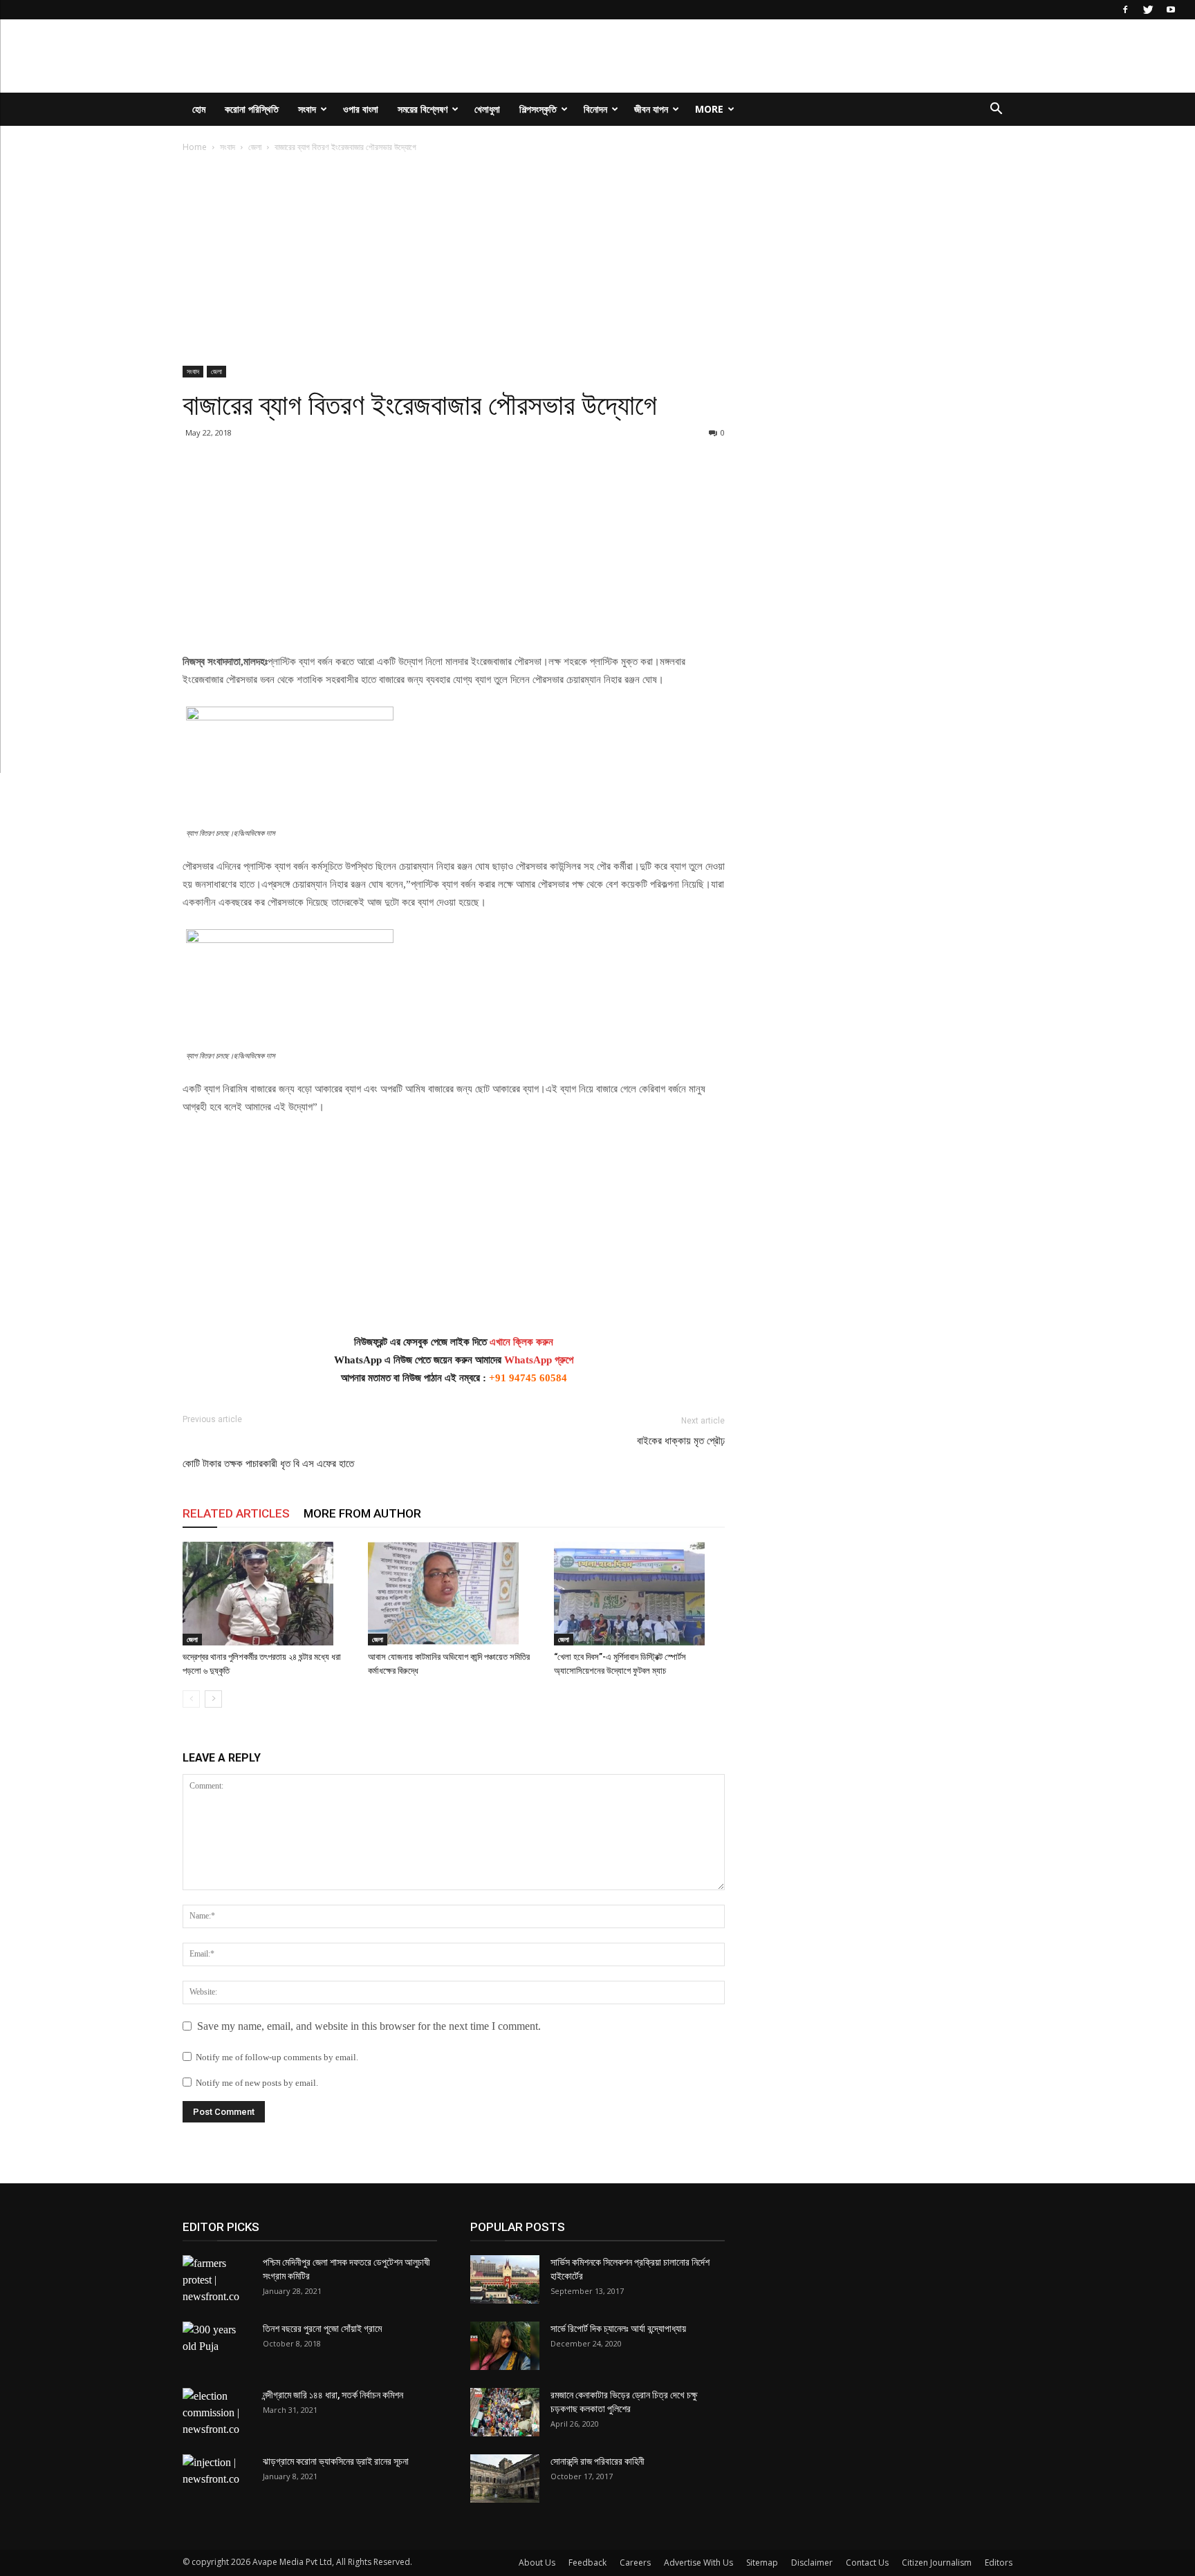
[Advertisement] (454, 263)
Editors (999, 2563)
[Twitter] (1148, 10)
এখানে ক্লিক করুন (521, 1342)
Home (195, 147)
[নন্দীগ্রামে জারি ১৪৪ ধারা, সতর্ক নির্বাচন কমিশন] (217, 2413)
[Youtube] (1171, 10)
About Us (537, 2563)
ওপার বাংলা (361, 109)
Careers (635, 2563)
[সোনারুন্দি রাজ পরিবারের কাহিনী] (505, 2479)
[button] (996, 110)
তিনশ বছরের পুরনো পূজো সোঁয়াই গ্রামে (322, 2328)
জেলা (255, 147)
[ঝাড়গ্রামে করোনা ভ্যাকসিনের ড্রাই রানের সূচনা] (217, 2479)
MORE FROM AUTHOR (362, 1513)
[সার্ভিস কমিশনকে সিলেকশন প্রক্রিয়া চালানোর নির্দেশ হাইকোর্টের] (505, 2279)
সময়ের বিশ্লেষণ (423, 109)
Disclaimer (812, 2563)
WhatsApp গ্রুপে (539, 1360)
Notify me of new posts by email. (257, 2083)
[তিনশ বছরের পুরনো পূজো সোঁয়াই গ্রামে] (217, 2346)
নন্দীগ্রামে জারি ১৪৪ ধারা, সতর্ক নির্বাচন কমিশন (333, 2395)
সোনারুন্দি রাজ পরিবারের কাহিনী (597, 2461)
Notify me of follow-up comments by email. (277, 2057)
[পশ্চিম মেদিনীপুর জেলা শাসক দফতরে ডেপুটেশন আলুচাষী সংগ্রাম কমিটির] (217, 2280)
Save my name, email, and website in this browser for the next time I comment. (369, 2026)
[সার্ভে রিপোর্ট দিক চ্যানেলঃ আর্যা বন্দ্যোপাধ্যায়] (505, 2346)
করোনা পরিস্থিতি (252, 109)
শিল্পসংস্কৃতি (538, 109)
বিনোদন (595, 109)
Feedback (587, 2563)
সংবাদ (307, 109)
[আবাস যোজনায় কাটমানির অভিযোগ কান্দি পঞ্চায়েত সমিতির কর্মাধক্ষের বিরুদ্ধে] (453, 1594)
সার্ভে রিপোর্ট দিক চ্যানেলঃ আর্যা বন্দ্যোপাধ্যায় (618, 2328)
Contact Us (867, 2563)
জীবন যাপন (651, 109)
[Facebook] (1125, 10)
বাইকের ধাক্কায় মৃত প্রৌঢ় (681, 1441)
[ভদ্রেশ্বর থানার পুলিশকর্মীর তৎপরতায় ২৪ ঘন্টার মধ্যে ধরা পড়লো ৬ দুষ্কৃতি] (268, 1594)
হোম (199, 109)
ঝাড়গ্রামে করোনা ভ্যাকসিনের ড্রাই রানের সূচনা (336, 2461)
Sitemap (762, 2563)
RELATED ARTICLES (236, 1513)
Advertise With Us (698, 2563)
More (709, 109)
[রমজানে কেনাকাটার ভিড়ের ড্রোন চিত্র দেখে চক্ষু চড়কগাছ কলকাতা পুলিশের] (505, 2412)
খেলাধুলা (487, 109)
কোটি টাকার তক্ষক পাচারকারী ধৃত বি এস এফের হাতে (268, 1464)
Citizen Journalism (937, 2563)
